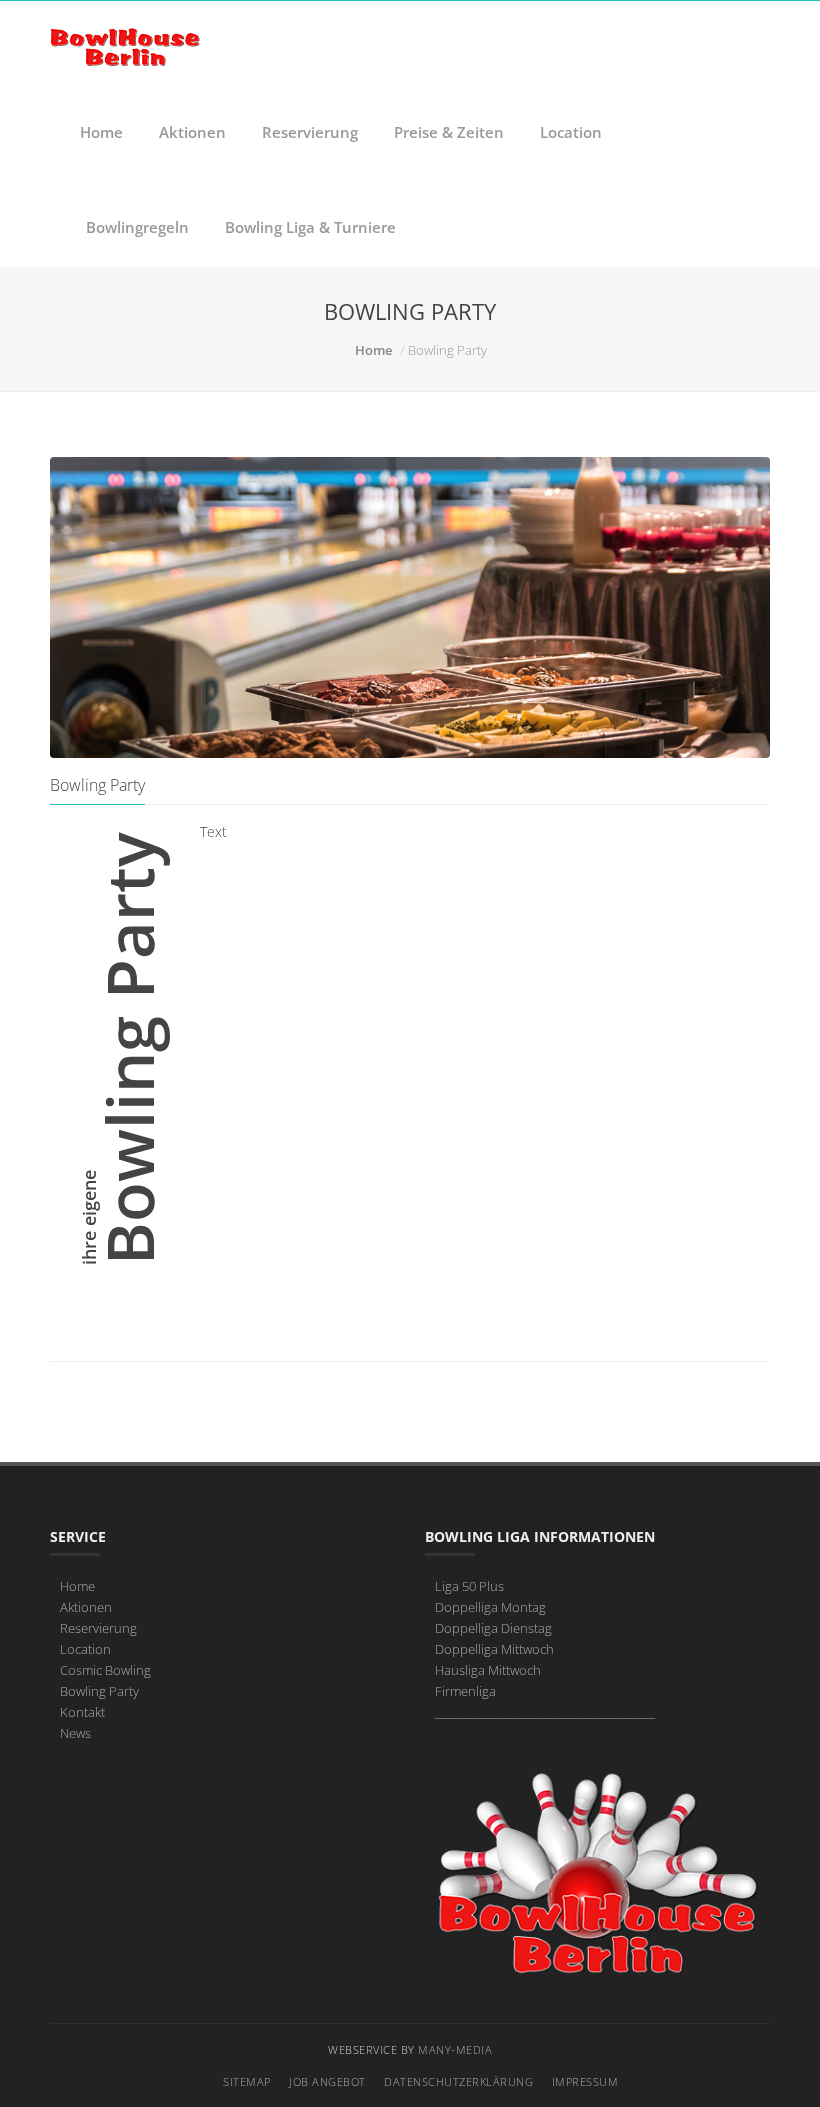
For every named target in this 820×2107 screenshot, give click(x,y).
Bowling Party (99, 1691)
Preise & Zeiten (449, 132)
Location (571, 132)
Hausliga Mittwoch (488, 1670)
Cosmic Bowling (105, 1670)
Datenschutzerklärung (458, 2081)
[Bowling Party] (410, 607)
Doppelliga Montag (490, 1607)
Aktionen (192, 132)
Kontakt (82, 1712)
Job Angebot (327, 2081)
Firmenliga (465, 1691)
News (75, 1733)
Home (101, 132)
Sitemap (247, 2081)
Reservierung (310, 132)
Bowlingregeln (137, 227)
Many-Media (455, 2049)
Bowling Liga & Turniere (310, 227)
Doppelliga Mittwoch (494, 1649)
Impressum (585, 2081)
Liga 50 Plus (469, 1586)
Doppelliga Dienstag (493, 1628)
